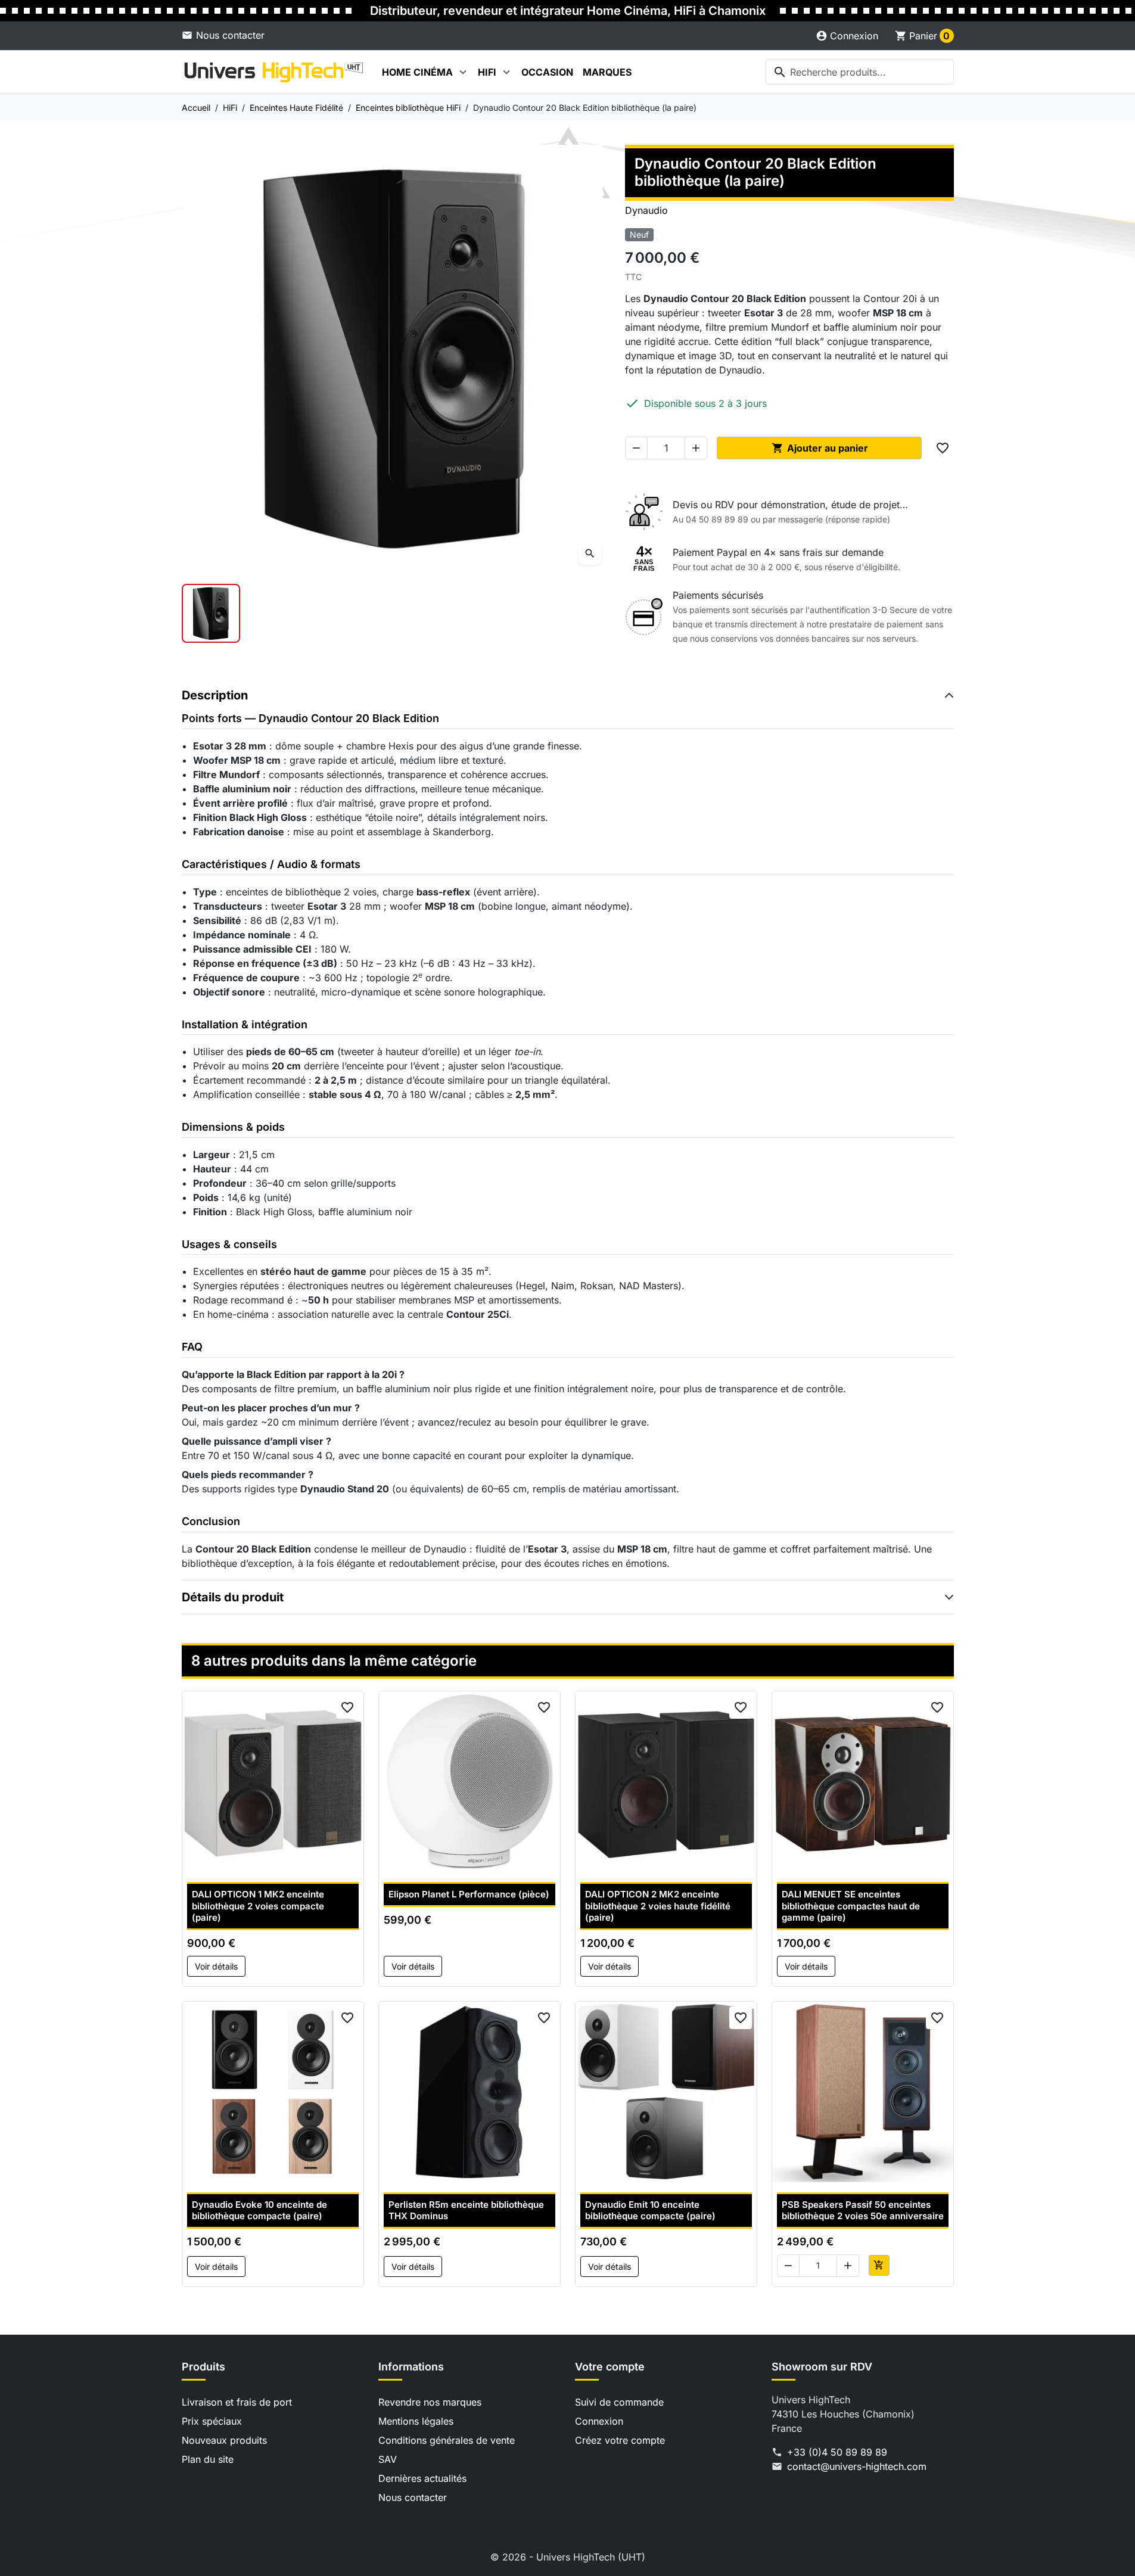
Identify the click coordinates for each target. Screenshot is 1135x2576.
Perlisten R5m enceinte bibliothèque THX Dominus (466, 2211)
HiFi (487, 72)
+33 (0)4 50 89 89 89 (837, 2452)
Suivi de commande (619, 2402)
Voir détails (216, 1966)
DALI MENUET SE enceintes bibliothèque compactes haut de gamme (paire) (851, 1906)
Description (215, 695)
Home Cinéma (417, 72)
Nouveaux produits (224, 2440)
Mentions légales (416, 2421)
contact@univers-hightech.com (857, 2466)
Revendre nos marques (430, 2402)
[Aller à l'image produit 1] (211, 613)
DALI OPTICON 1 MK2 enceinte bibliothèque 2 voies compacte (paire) (258, 1906)
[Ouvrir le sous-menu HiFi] (506, 72)
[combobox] (860, 72)
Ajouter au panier (820, 448)
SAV (388, 2459)
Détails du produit (233, 1597)
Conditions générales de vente (447, 2440)
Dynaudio (646, 210)
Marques (607, 72)
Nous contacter (230, 35)
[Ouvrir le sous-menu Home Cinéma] (463, 72)
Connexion (599, 2421)
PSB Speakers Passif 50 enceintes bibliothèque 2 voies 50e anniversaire (863, 2211)
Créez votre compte (620, 2440)
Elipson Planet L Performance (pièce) (469, 1894)
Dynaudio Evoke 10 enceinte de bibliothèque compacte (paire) (259, 2211)
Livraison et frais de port (237, 2402)
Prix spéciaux (212, 2421)
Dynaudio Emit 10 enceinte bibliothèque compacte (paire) (650, 2211)
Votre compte (610, 2367)
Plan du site (208, 2459)
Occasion (547, 72)
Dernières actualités (422, 2478)
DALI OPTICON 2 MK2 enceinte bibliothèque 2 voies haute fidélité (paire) (658, 1906)
